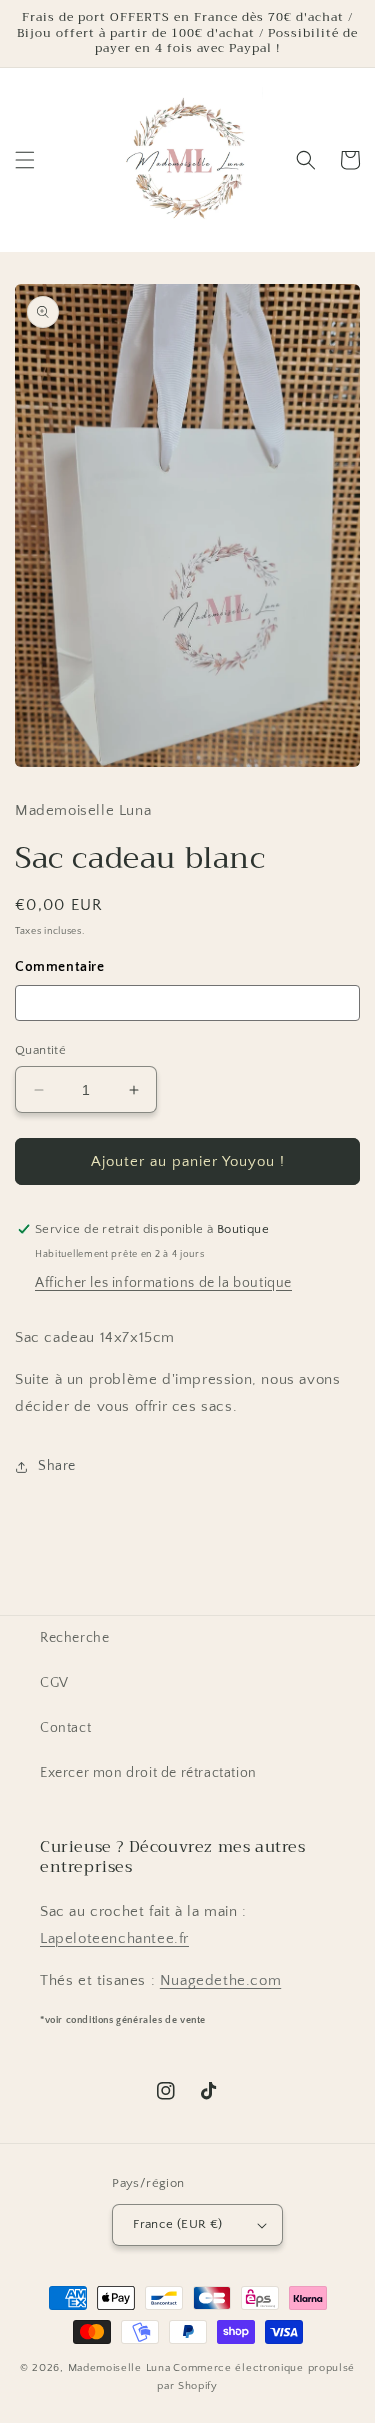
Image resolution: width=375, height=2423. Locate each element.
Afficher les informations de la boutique (163, 1283)
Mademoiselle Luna (119, 2368)
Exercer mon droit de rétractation (148, 1773)
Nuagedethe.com (220, 1980)
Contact (65, 1728)
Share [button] (57, 1466)
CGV (54, 1683)
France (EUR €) (178, 2224)
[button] (25, 160)
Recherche (74, 1638)
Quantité (40, 1050)
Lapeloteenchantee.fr (114, 1938)
